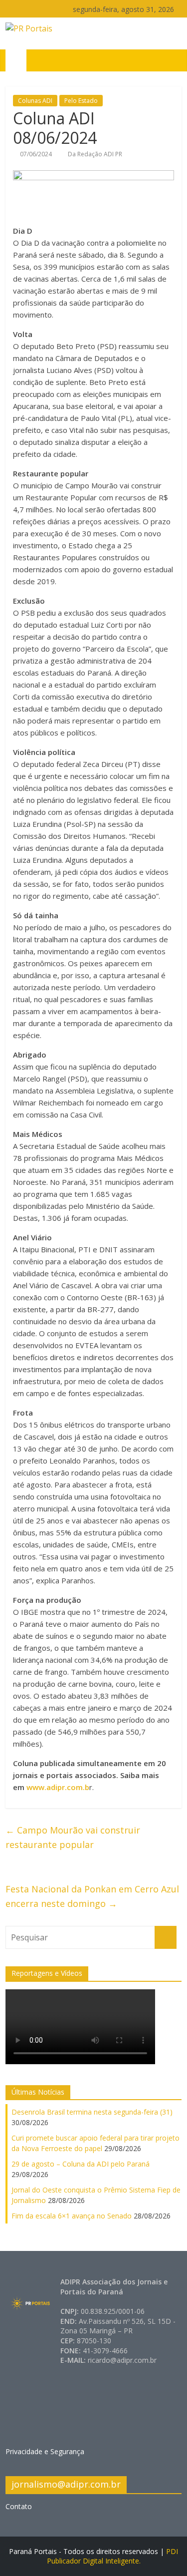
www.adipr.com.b (58, 1787)
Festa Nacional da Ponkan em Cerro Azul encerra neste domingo (92, 1896)
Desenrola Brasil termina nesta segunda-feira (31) (92, 2112)
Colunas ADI (35, 101)
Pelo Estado (81, 101)
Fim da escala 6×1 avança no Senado (72, 2216)
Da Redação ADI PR (95, 154)
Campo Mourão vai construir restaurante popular (73, 1837)
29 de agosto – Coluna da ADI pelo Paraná (81, 2164)
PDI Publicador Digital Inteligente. (113, 2556)
